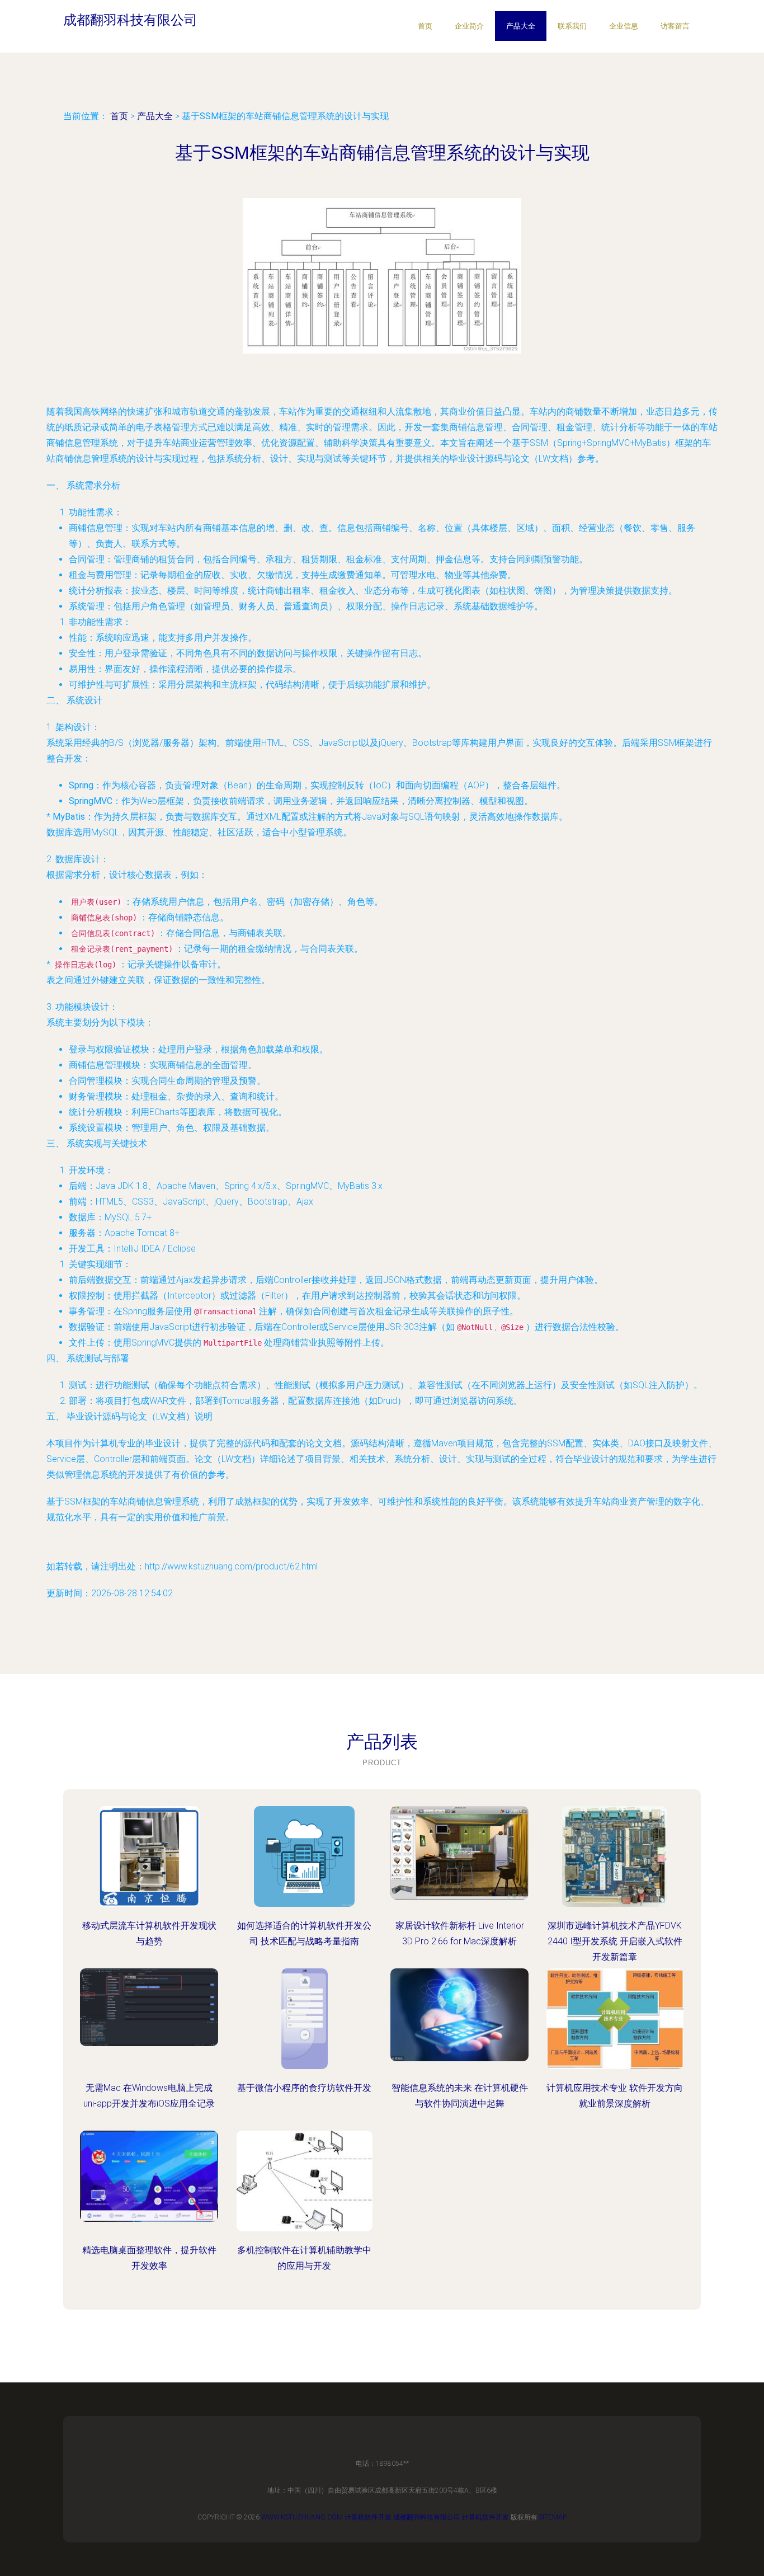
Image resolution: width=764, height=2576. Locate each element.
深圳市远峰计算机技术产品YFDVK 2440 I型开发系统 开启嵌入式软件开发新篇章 (615, 1941)
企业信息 (624, 26)
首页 (425, 26)
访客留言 (675, 26)
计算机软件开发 (368, 2517)
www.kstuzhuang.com (302, 2517)
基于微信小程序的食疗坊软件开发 (304, 2088)
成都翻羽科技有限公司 (427, 2517)
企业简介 (469, 26)
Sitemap (553, 2517)
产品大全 (521, 26)
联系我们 (572, 26)
